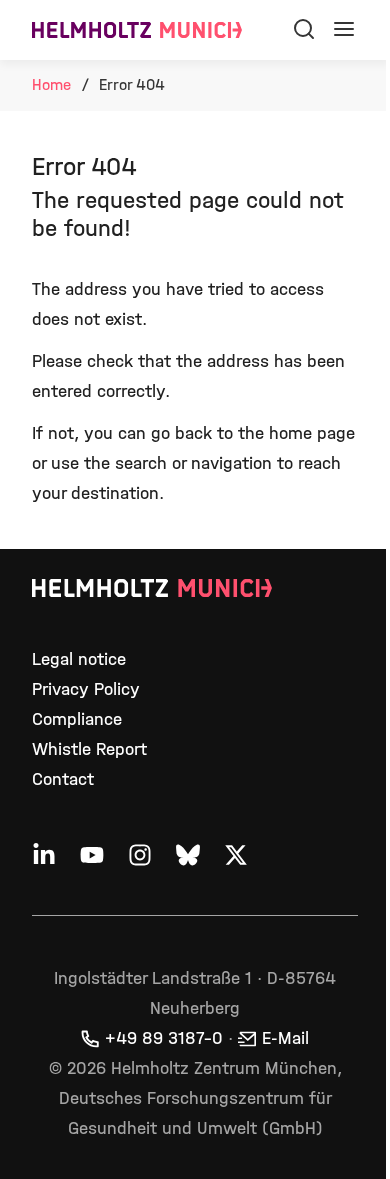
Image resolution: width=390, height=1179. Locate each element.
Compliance (77, 719)
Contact (63, 779)
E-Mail (285, 1038)
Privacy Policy (86, 689)
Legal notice (79, 659)
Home (51, 84)
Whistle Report (89, 749)
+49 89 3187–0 (164, 1038)
